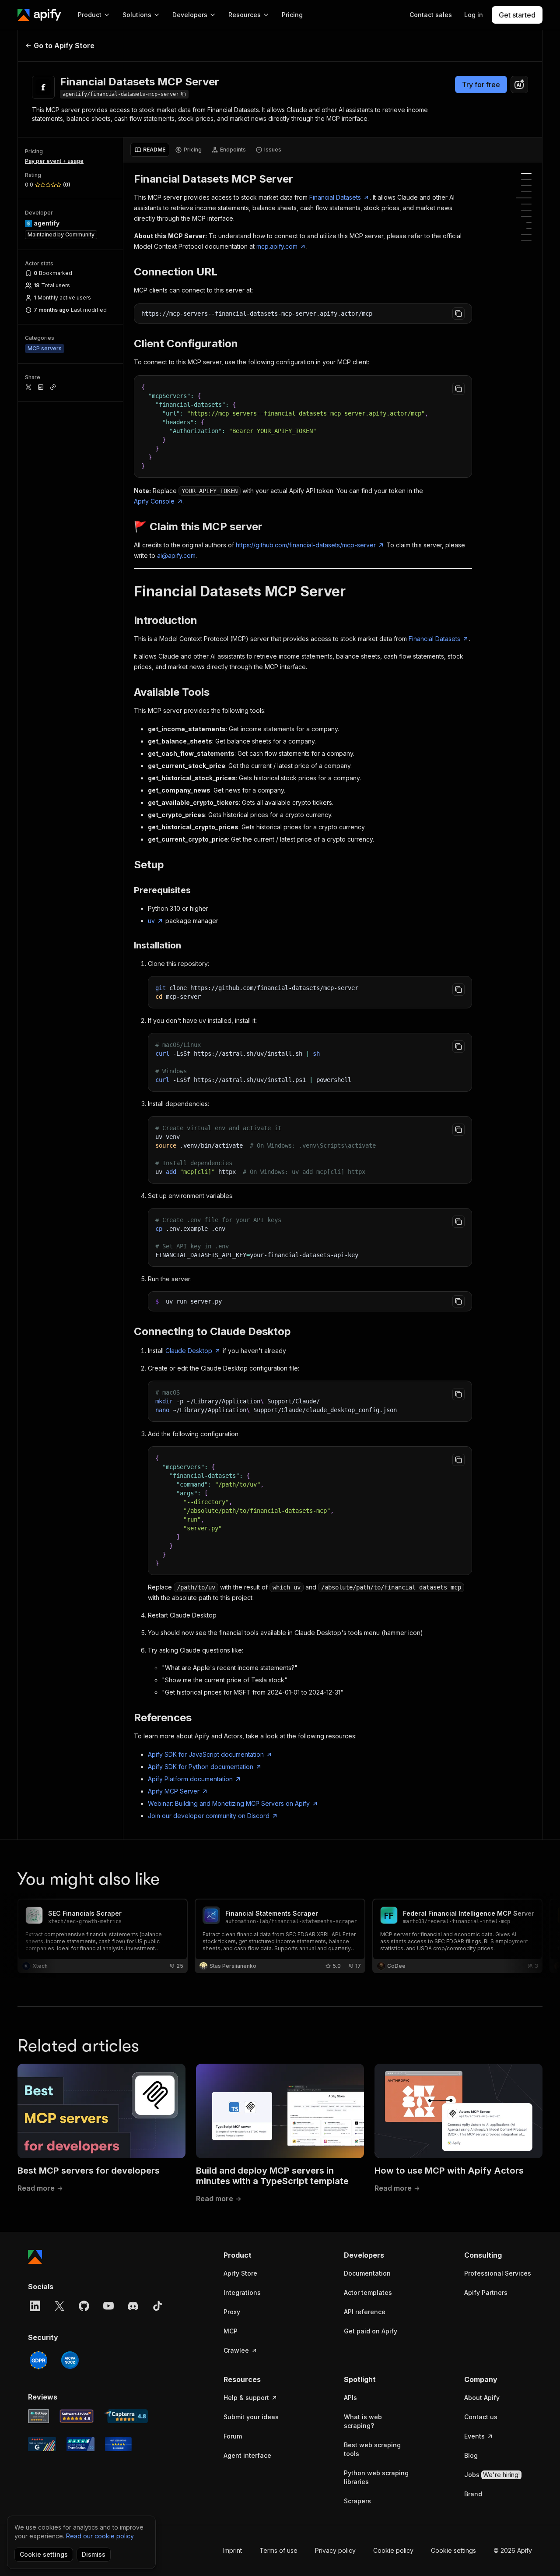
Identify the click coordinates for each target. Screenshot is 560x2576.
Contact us (481, 2417)
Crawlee (236, 2350)
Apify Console (154, 501)
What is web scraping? (363, 2421)
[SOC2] (70, 2360)
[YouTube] (108, 2306)
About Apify (482, 2398)
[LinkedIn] (35, 2306)
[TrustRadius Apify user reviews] (80, 2444)
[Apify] (39, 15)
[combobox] (519, 85)
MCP (231, 2331)
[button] (257, 2255)
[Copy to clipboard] (458, 314)
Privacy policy (335, 2550)
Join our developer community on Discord (209, 1816)
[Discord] (133, 2306)
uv (151, 921)
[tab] (150, 150)
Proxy (232, 2312)
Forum (233, 2436)
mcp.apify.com (277, 246)
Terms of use (278, 2550)
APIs (350, 2398)
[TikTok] (157, 2306)
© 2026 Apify (513, 2550)
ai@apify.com (176, 555)
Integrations (242, 2292)
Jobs (492, 2475)
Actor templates (368, 2292)
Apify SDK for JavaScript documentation (206, 1754)
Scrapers (357, 2501)
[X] (59, 2306)
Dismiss (94, 2554)
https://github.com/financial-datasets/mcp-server (306, 545)
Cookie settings (453, 2550)
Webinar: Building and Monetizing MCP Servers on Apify (229, 1803)
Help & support (246, 2398)
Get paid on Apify (371, 2331)
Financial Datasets (335, 197)
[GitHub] (84, 2306)
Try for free (481, 85)
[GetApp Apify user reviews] (38, 2416)
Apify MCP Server (174, 1791)
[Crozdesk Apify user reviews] (118, 2444)
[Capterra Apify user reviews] (126, 2416)
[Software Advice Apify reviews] (77, 2416)
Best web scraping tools (372, 2449)
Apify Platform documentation (190, 1779)
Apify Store (240, 2273)
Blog (471, 2455)
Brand (473, 2494)
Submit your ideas (251, 2417)
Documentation (367, 2273)
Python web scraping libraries (376, 2477)
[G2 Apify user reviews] (42, 2444)
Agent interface (247, 2455)
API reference (365, 2312)
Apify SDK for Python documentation (201, 1767)
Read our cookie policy (100, 2536)
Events (474, 2436)
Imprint (233, 2550)
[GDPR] (38, 2360)
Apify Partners (486, 2292)
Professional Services (498, 2273)
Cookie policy (393, 2550)
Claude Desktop (189, 1351)
